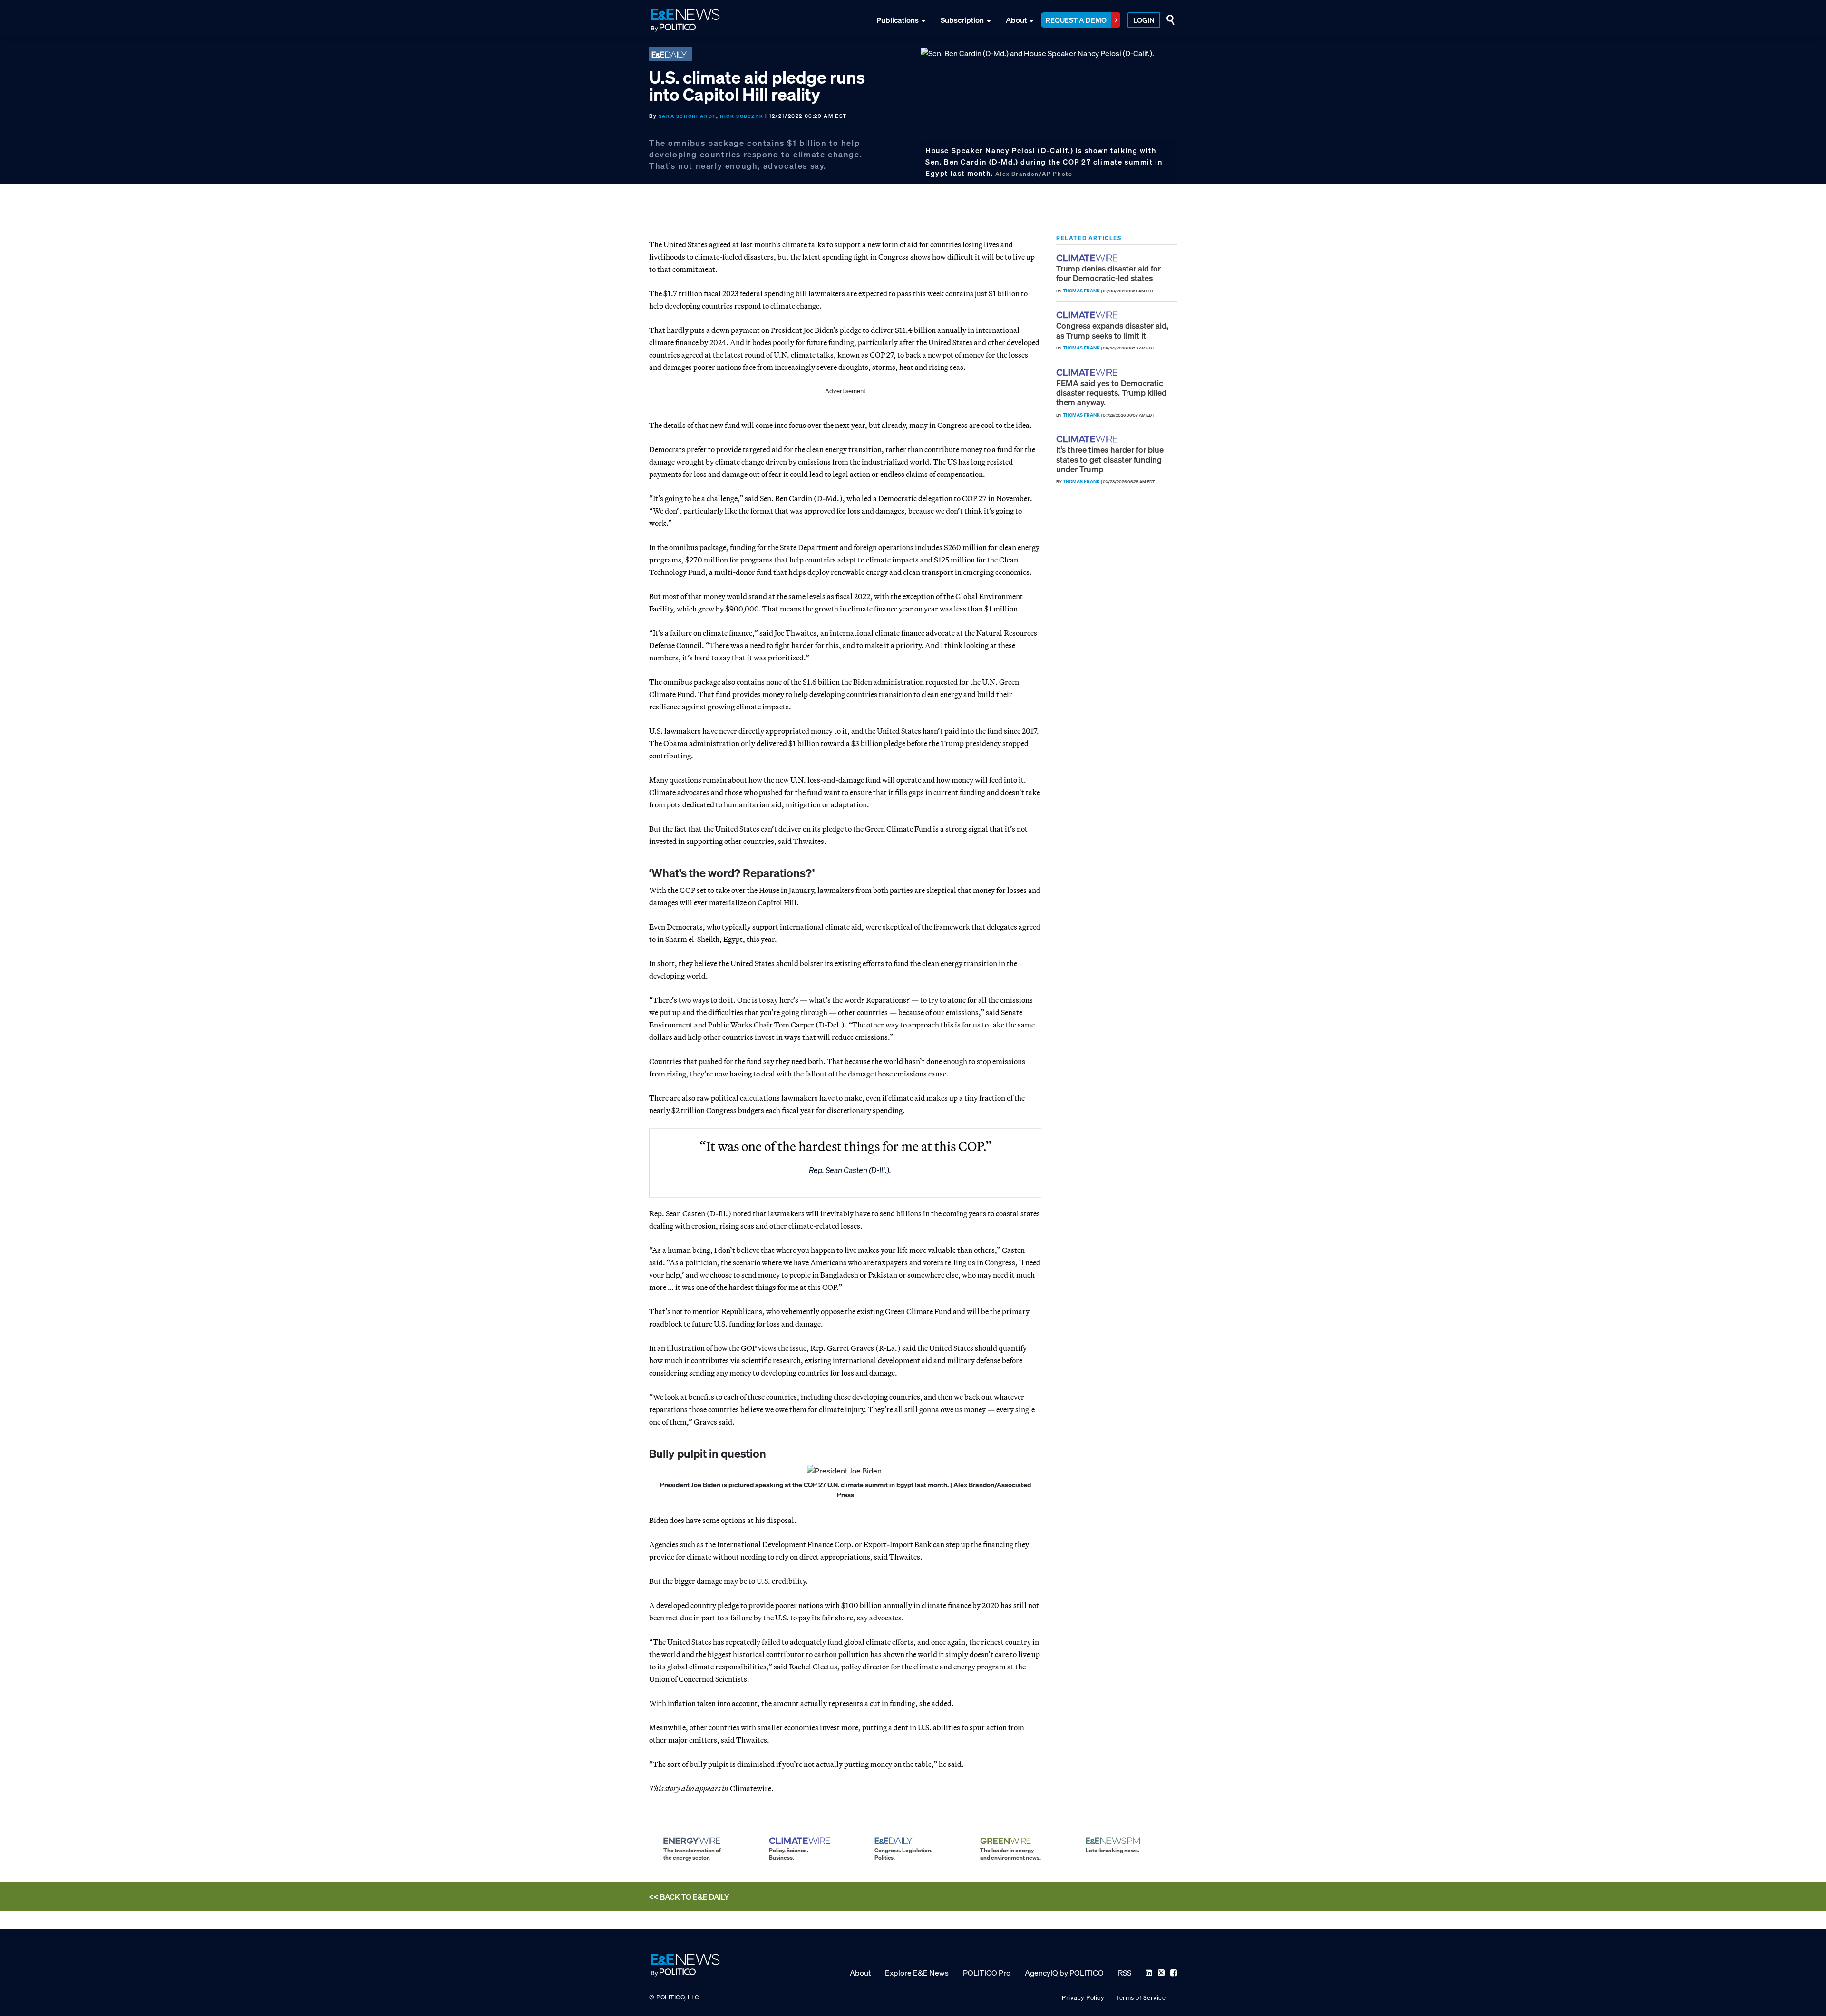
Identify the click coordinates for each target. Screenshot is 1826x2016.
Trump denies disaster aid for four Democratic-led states (1108, 273)
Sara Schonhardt (687, 116)
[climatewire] (1088, 258)
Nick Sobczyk (742, 116)
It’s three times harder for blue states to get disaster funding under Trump (1110, 459)
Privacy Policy (1083, 1998)
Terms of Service (1141, 1998)
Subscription (962, 20)
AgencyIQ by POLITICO (1064, 1973)
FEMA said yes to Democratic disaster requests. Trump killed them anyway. (1111, 393)
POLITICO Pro (987, 1973)
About (1016, 20)
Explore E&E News (917, 1973)
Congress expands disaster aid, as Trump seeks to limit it (1112, 330)
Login (1144, 20)
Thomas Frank (1081, 291)
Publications (898, 20)
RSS (1125, 1973)
